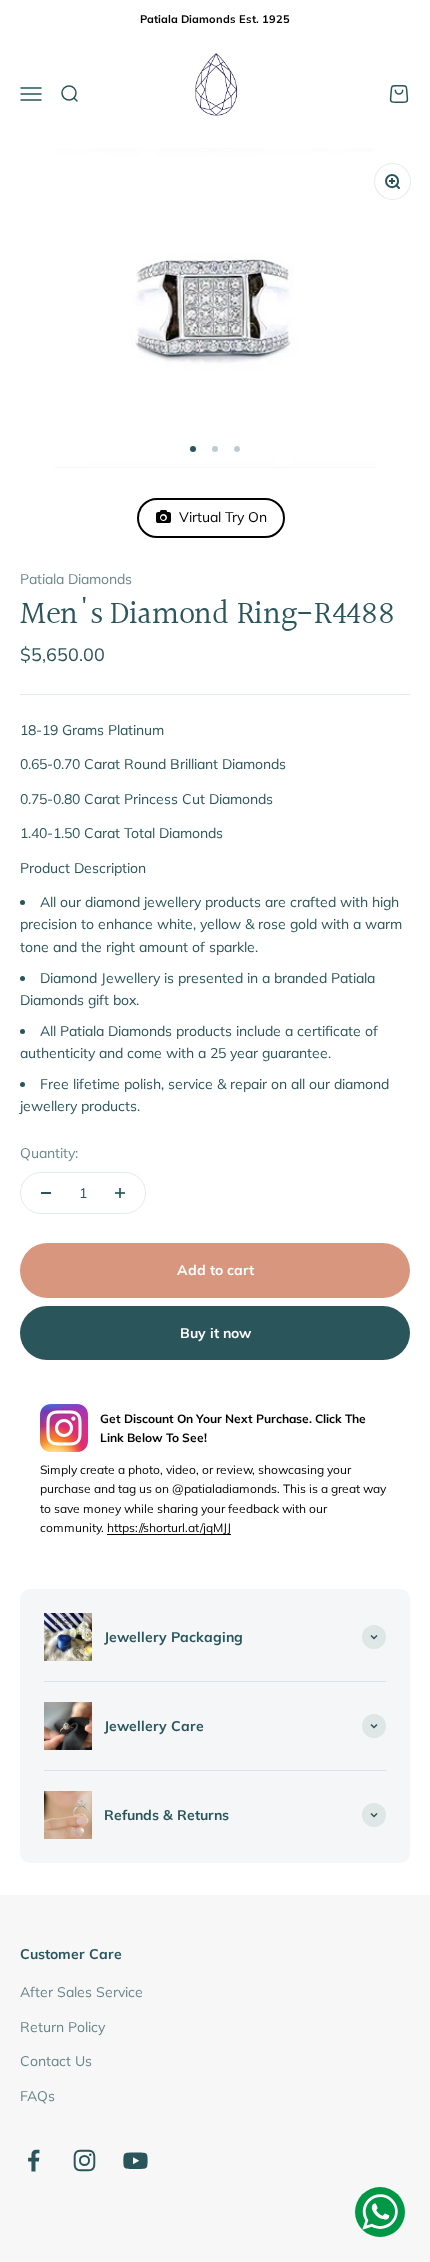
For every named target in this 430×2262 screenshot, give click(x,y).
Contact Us (56, 2061)
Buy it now (215, 1333)
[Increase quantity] (120, 1193)
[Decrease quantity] (46, 1193)
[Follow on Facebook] (33, 2160)
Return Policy (62, 2027)
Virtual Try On (219, 517)
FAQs (37, 2096)
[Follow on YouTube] (135, 2160)
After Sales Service (81, 1992)
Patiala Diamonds (76, 579)
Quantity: (49, 1153)
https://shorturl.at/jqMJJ (169, 1527)
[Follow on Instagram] (84, 2160)
